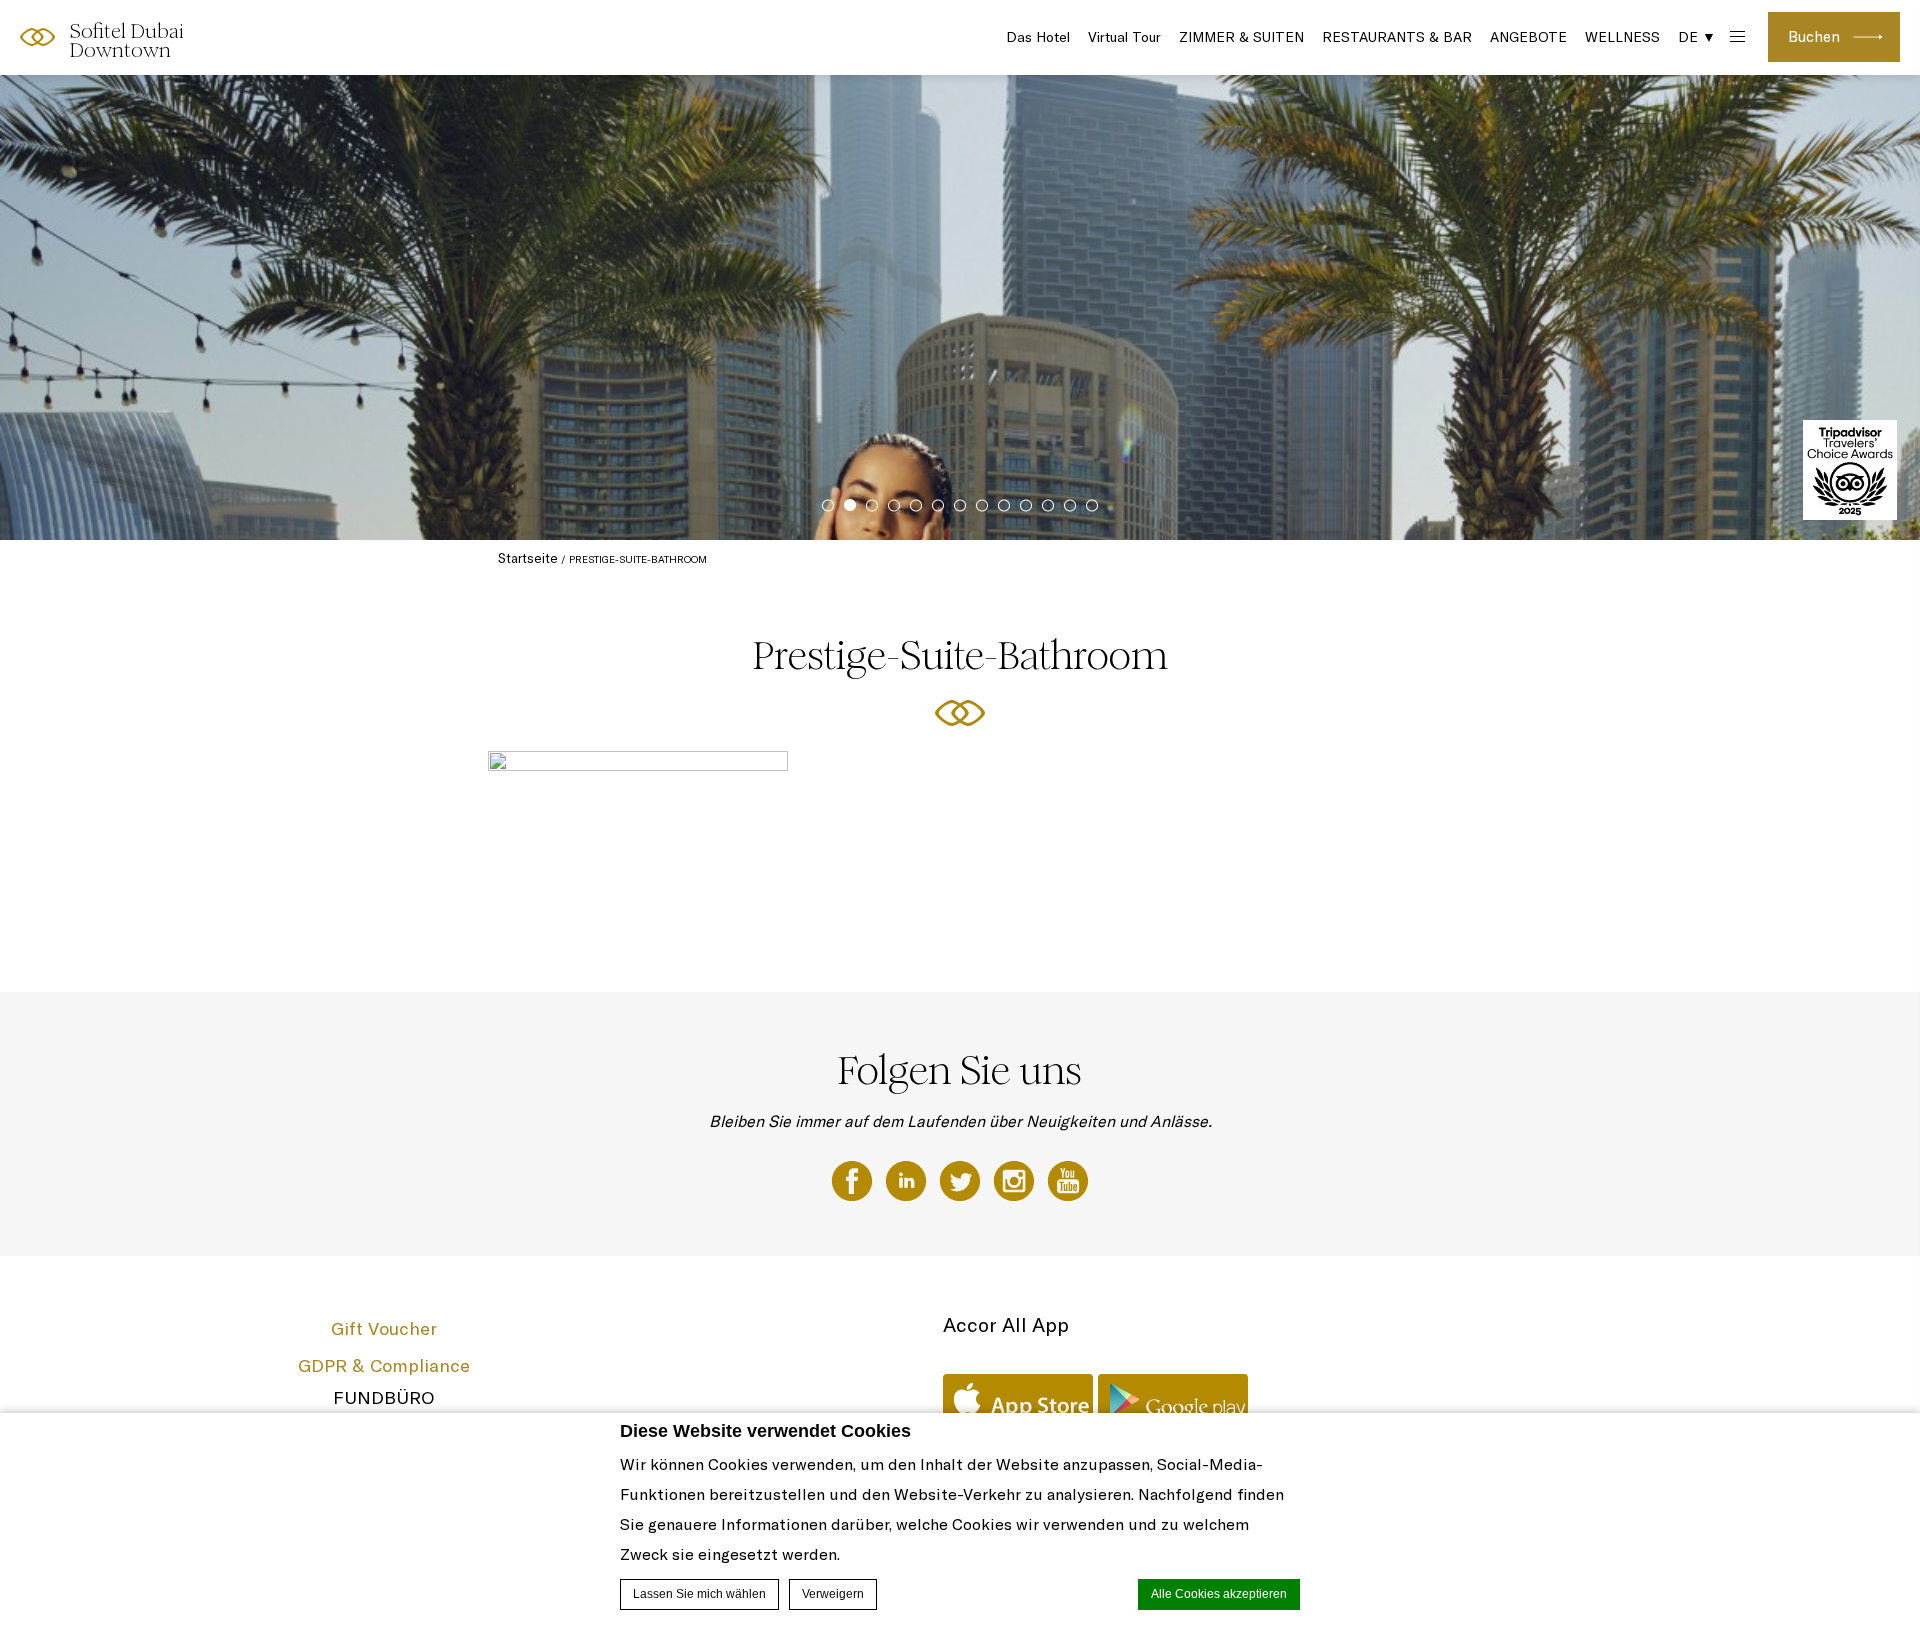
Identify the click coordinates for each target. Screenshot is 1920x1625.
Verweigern (833, 1594)
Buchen (1814, 36)
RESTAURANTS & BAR (1397, 37)
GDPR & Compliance (384, 1365)
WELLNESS (1622, 37)
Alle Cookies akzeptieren (1219, 1594)
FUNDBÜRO (383, 1397)
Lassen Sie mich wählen (699, 1594)
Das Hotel (1038, 37)
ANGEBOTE (1528, 37)
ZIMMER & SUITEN (1241, 37)
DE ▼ (1697, 37)
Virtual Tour (1124, 37)
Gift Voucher (384, 1328)
